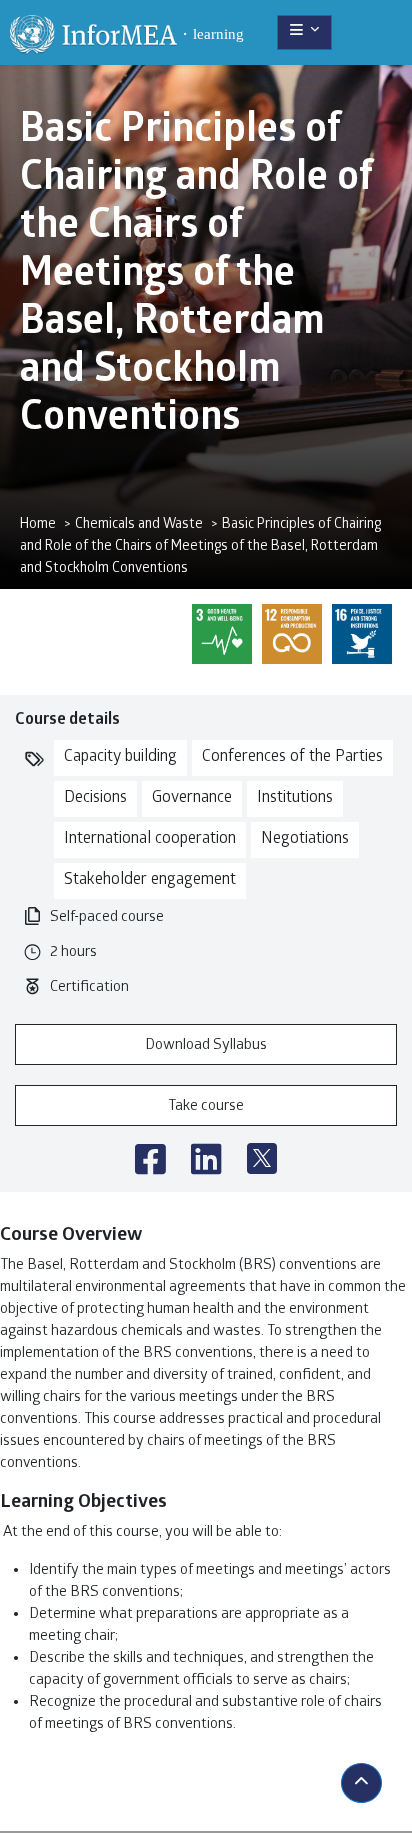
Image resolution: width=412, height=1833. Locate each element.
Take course (206, 1107)
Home (38, 525)
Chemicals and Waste (139, 525)
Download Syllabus (206, 1046)
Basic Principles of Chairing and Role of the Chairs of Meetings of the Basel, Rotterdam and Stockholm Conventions (200, 547)
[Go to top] (361, 1783)
